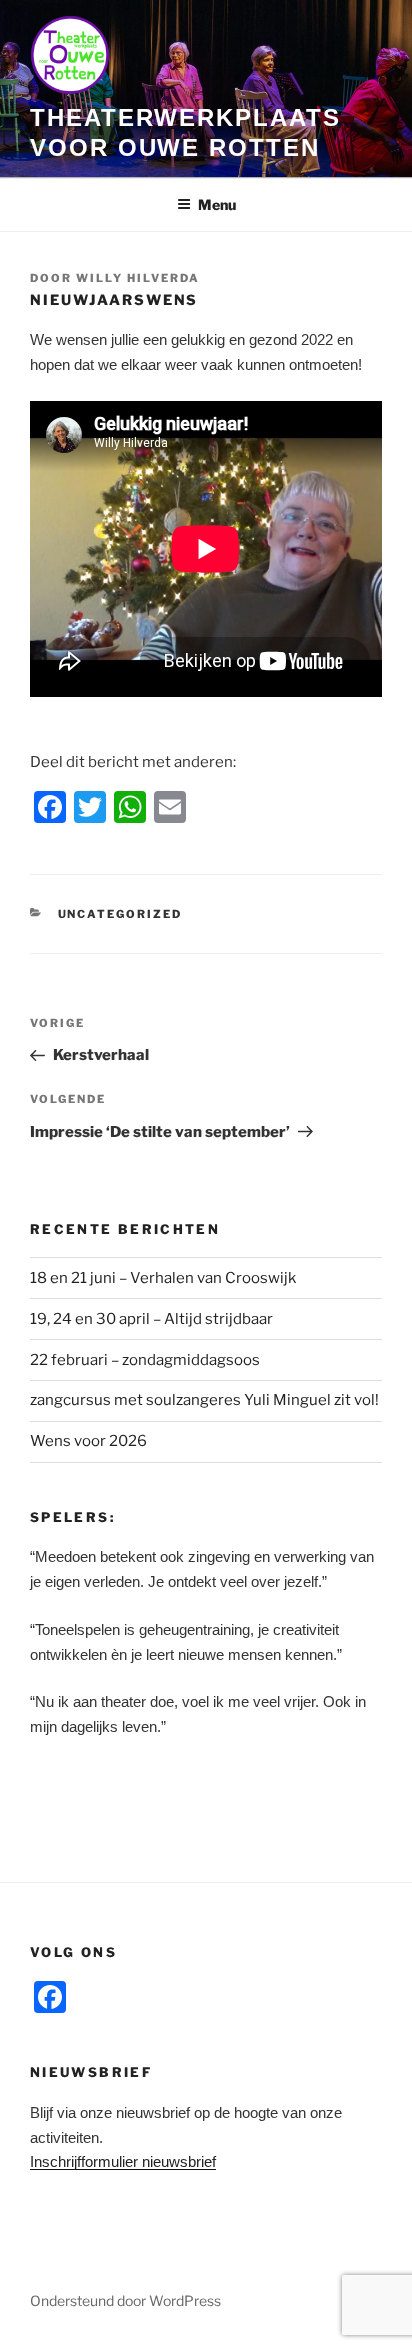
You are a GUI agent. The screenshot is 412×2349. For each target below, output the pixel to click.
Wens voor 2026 (88, 1441)
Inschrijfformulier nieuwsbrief (123, 2161)
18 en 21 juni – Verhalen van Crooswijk (163, 1278)
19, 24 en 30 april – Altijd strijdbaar (151, 1319)
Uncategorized (120, 914)
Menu (217, 204)
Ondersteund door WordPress (125, 2300)
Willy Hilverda (138, 278)
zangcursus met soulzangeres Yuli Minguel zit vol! (204, 1400)
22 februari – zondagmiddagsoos (145, 1360)
